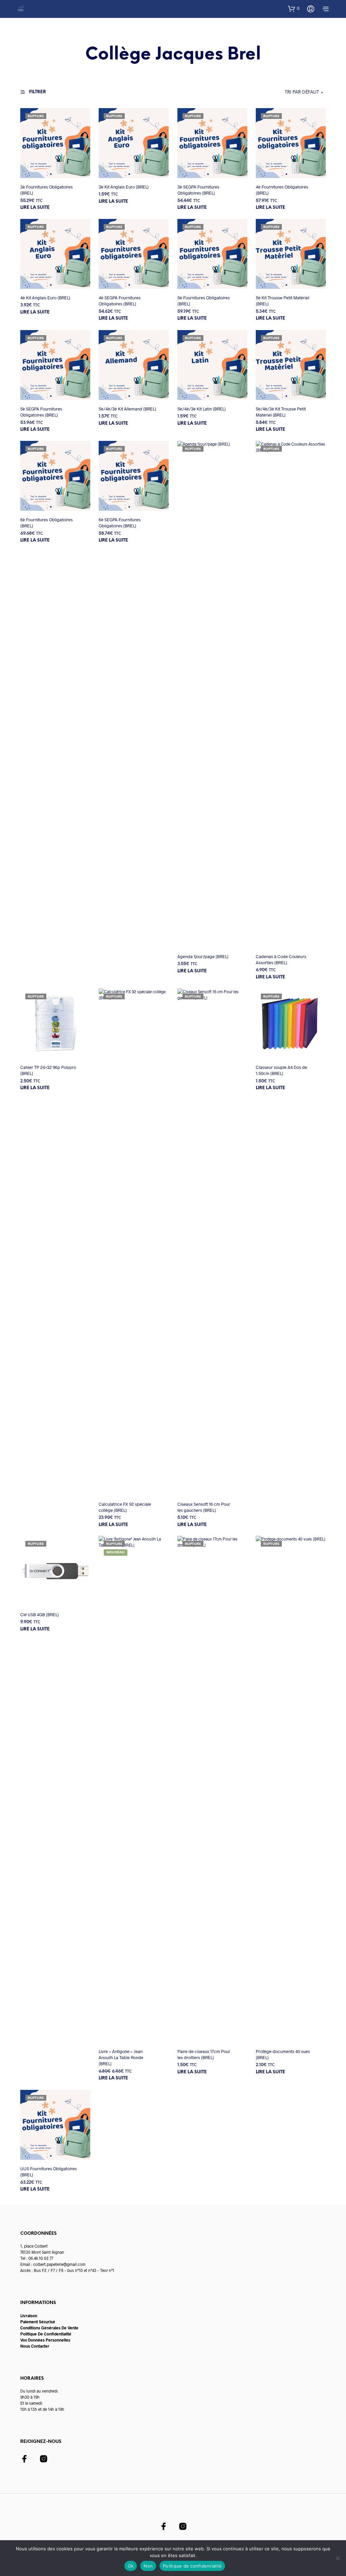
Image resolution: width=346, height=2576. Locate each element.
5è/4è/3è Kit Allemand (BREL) (127, 409)
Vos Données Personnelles (45, 2340)
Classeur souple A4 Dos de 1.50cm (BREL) (281, 1070)
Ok (131, 2566)
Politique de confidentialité (192, 2566)
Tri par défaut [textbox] (302, 92)
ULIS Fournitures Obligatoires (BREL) (48, 2172)
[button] (294, 8)
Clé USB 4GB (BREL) (40, 1615)
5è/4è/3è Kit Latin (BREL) (202, 409)
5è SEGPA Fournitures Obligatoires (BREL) (41, 412)
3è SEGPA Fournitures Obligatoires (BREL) (198, 190)
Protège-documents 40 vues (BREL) (283, 2054)
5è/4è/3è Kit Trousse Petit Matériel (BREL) (281, 412)
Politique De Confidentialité (46, 2334)
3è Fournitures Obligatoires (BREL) (46, 190)
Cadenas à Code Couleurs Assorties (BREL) (281, 959)
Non (148, 2566)
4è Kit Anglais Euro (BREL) (45, 298)
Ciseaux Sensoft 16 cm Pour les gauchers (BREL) (204, 1507)
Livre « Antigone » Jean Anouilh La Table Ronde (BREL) (121, 2057)
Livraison (29, 2316)
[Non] (338, 2558)
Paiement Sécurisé (38, 2322)
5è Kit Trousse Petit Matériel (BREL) (282, 301)
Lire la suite (35, 208)
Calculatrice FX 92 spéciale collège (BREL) (125, 1507)
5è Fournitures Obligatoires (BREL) (204, 301)
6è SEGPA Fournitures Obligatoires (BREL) (120, 523)
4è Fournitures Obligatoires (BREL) (282, 190)
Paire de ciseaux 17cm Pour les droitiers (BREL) (204, 2054)
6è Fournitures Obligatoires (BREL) (46, 523)
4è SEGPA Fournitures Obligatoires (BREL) (120, 301)
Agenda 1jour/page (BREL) (203, 956)
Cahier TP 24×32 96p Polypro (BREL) (48, 1070)
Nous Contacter (35, 2346)
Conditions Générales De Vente (49, 2328)
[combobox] (284, 93)
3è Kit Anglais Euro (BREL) (124, 187)
